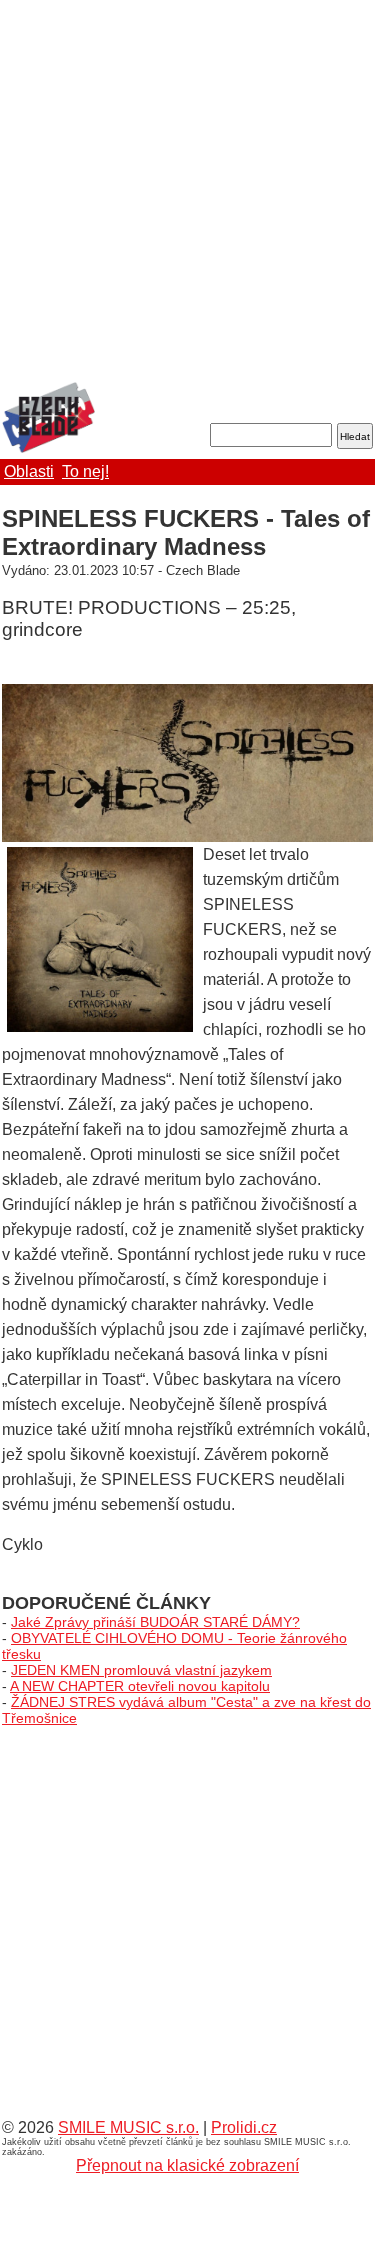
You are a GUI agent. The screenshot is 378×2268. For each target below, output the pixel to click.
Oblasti (29, 471)
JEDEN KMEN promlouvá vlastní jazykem (141, 1670)
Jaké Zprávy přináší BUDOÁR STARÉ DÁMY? (155, 1622)
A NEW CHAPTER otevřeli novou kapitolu (140, 1686)
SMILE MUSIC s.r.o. (128, 2127)
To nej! (85, 471)
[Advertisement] (187, 192)
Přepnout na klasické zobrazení (187, 2165)
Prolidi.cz (244, 2127)
